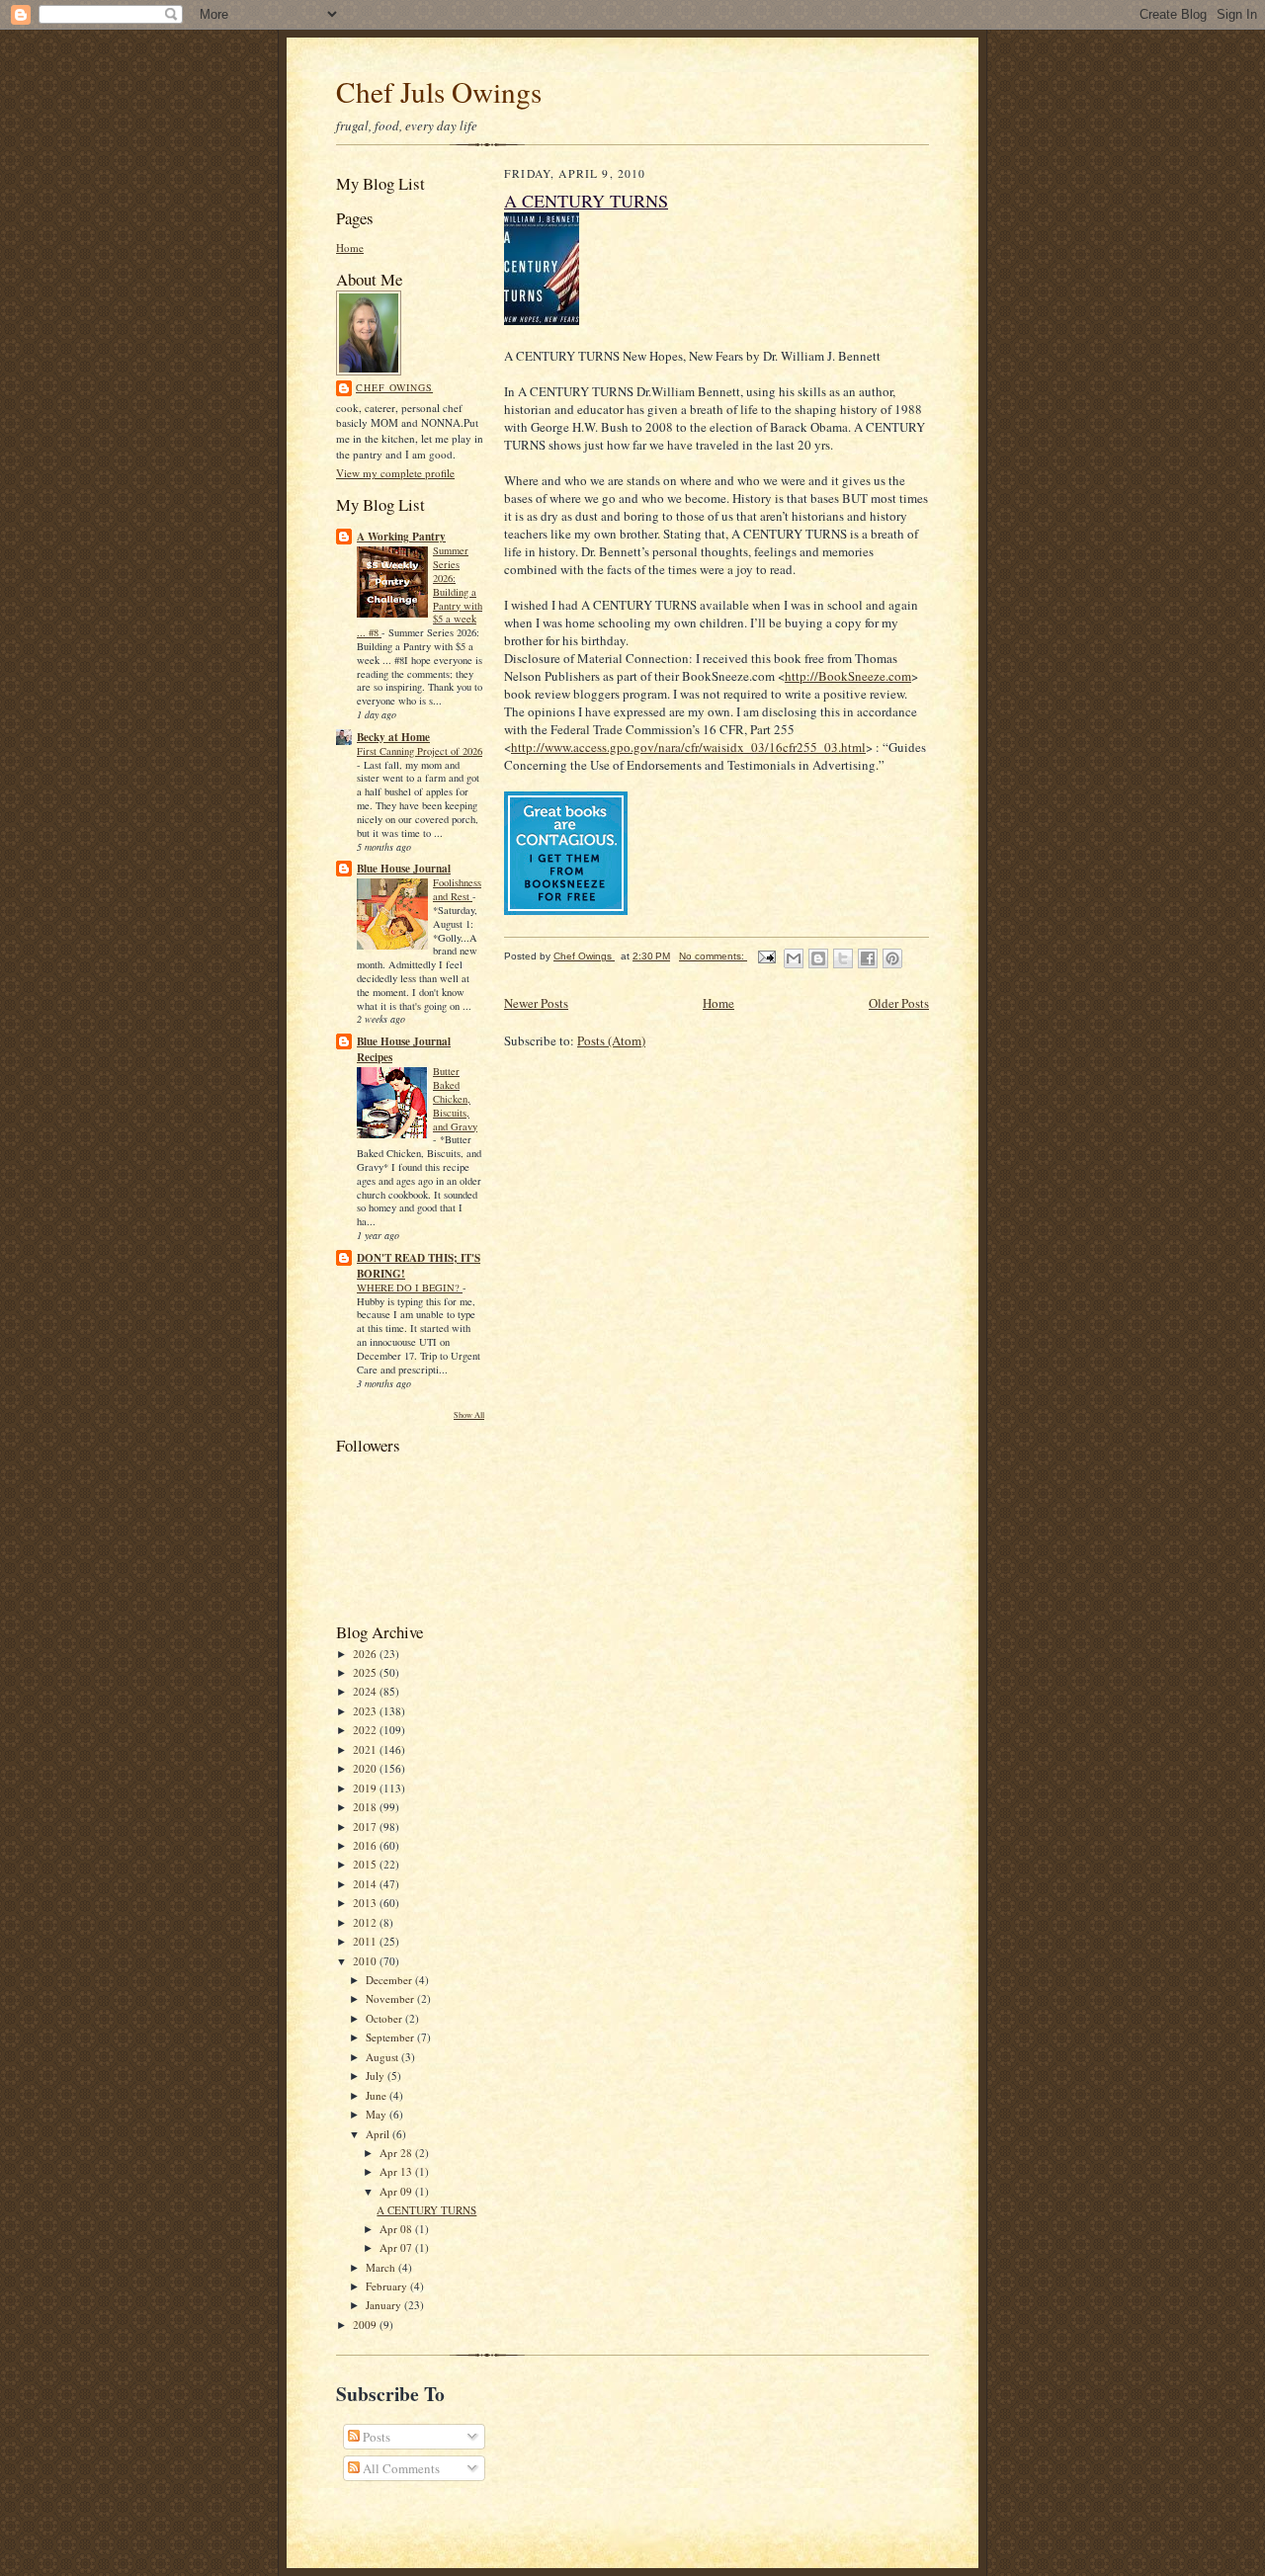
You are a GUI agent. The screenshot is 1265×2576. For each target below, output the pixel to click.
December (390, 1980)
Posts (375, 2437)
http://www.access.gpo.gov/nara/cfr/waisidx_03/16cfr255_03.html (688, 747)
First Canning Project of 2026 (420, 751)
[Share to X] (843, 958)
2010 (366, 1961)
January (385, 2305)
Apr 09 (397, 2191)
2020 (366, 1768)
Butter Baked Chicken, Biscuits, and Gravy (455, 1098)
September (391, 2037)
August (383, 2057)
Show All (469, 1414)
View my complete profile (395, 473)
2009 (366, 2325)
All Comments (400, 2468)
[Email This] (794, 958)
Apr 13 (397, 2171)
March (382, 2267)
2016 (366, 1845)
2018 (366, 1807)
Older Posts (899, 1003)
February (388, 2286)
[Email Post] (766, 956)
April (379, 2134)
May (378, 2114)
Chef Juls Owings (439, 91)
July (377, 2076)
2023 (366, 1711)
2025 (366, 1672)
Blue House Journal (404, 869)
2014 (366, 1884)
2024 (366, 1691)
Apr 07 (397, 2247)
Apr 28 (397, 2153)
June (378, 2095)
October (385, 2018)
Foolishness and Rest (457, 889)
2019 (366, 1788)
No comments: (713, 956)
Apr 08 (397, 2229)
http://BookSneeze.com (848, 676)
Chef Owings (394, 387)
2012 (366, 1922)
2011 (366, 1941)
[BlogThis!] (818, 958)
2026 (366, 1654)
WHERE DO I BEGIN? (410, 1288)
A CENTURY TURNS (426, 2210)
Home (350, 248)
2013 (366, 1903)
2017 (366, 1827)
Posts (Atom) (611, 1040)
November (391, 1998)
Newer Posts (536, 1003)
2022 (366, 1730)
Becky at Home (393, 737)
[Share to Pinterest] (892, 958)
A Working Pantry (401, 537)
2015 (366, 1864)
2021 (366, 1749)
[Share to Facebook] (868, 958)
